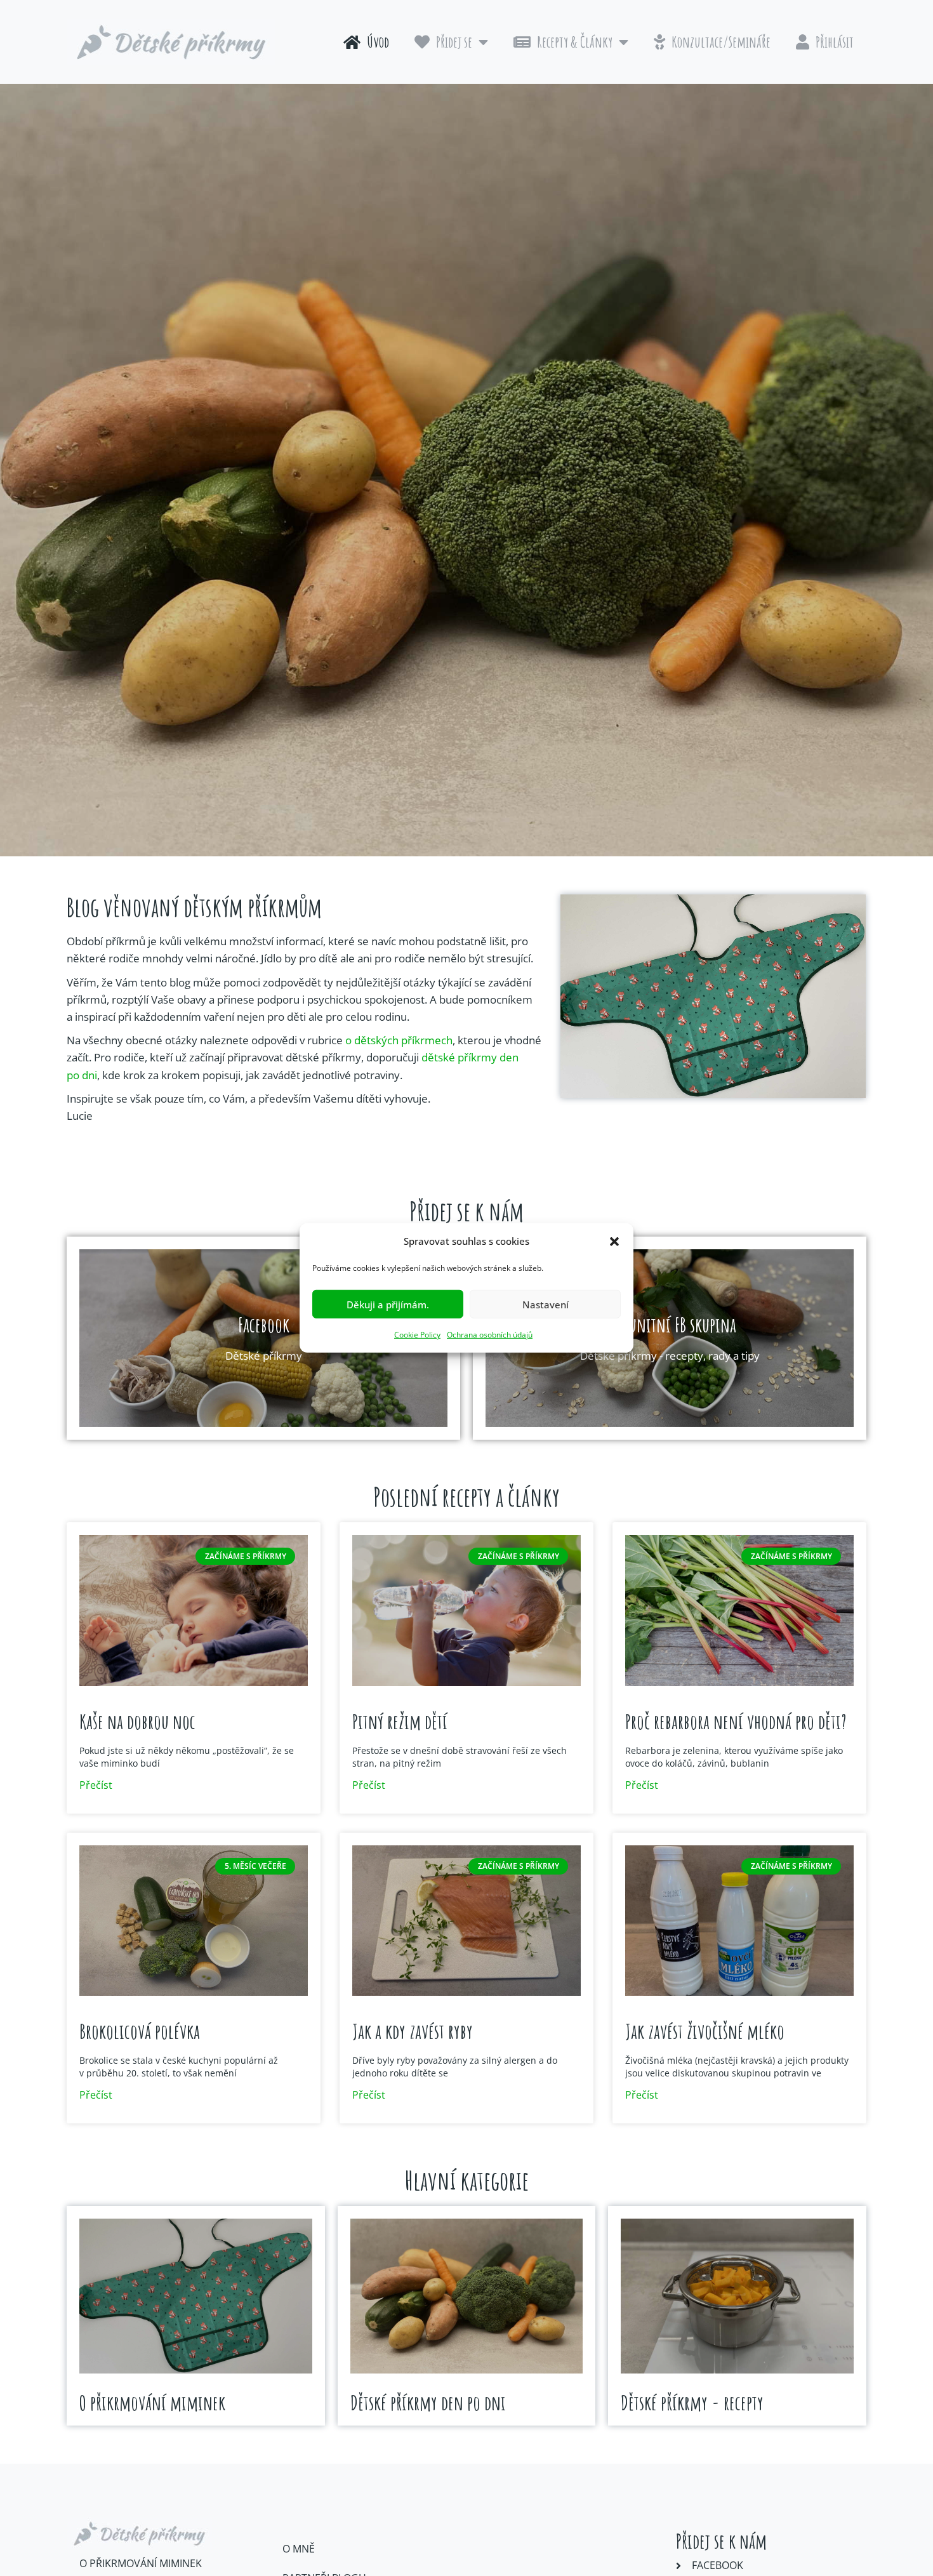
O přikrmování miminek (152, 2402)
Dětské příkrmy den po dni (428, 2402)
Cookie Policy (417, 1335)
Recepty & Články (575, 42)
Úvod (378, 42)
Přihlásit (835, 42)
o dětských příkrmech (399, 1040)
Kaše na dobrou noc (137, 1721)
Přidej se (454, 42)
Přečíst (96, 1785)
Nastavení (546, 1305)
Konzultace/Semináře (721, 42)
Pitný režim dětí (400, 1721)
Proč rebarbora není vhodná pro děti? (736, 1721)
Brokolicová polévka (140, 2031)
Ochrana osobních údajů (490, 1335)
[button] (614, 1241)
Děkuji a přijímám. (388, 1305)
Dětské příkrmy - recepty (692, 2402)
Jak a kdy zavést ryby (413, 2031)
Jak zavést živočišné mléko (705, 2031)
